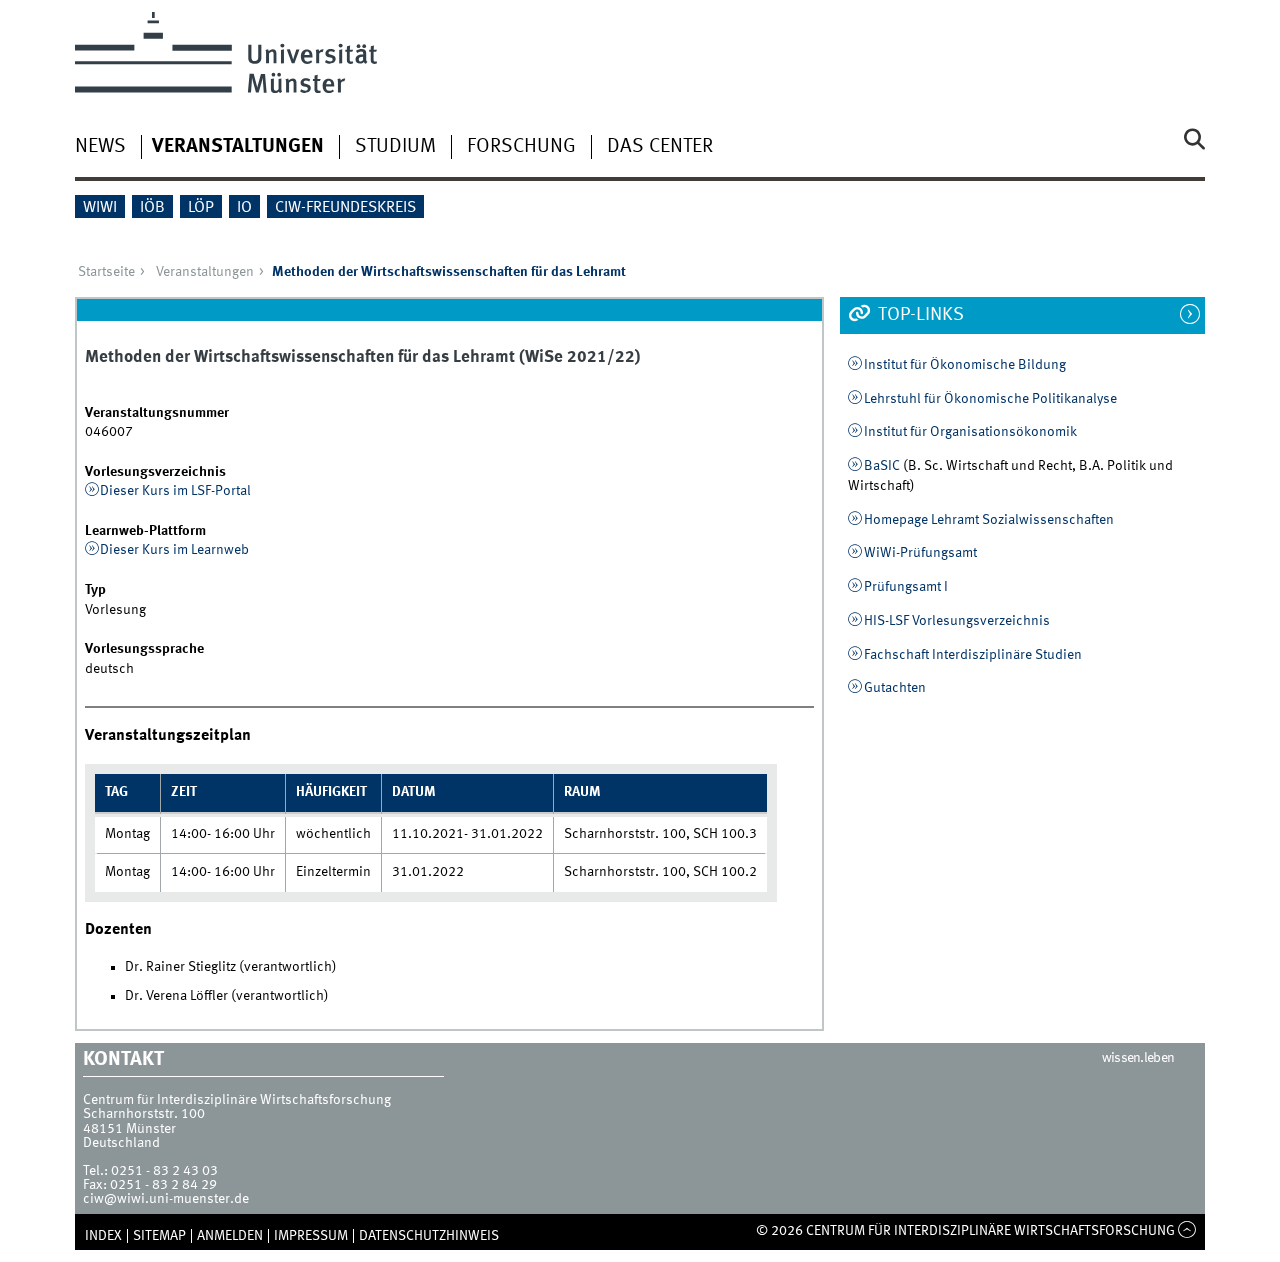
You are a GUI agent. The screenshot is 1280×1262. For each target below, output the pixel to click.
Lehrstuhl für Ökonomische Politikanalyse (990, 399)
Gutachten (895, 688)
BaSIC (882, 466)
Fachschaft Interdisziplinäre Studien (973, 655)
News (100, 147)
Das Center (660, 147)
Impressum (311, 1236)
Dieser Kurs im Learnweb (174, 550)
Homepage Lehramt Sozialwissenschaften (989, 520)
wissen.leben (1138, 1058)
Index (103, 1236)
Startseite (106, 272)
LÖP (201, 208)
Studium (395, 147)
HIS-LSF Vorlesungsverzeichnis (957, 621)
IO (244, 208)
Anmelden (230, 1236)
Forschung (521, 147)
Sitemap (159, 1236)
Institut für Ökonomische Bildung (965, 365)
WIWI (100, 208)
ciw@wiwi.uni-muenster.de (166, 1199)
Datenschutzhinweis (429, 1236)
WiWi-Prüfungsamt (920, 553)
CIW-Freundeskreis (345, 208)
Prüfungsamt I (906, 587)
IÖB (152, 208)
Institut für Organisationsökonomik (970, 432)
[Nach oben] (1187, 1231)
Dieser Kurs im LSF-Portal (175, 491)
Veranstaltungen (238, 147)
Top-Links (919, 315)
